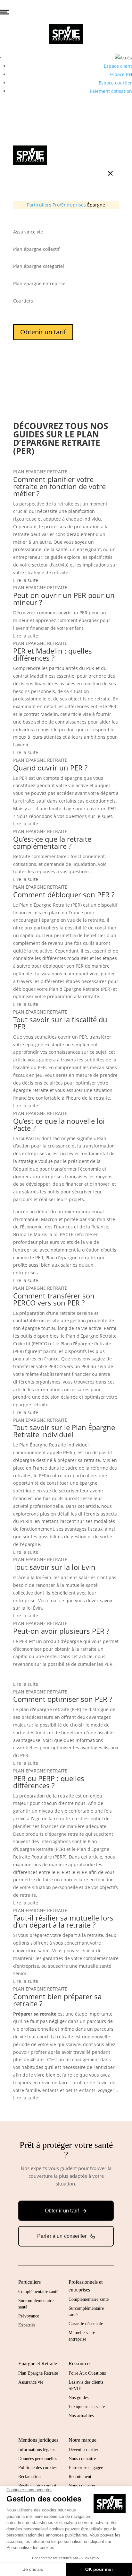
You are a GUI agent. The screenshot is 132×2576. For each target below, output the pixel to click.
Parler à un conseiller (62, 2236)
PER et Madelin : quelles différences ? (53, 654)
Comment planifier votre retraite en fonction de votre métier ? (59, 486)
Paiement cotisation (111, 91)
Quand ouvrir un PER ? (50, 768)
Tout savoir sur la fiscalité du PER (60, 1023)
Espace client (118, 66)
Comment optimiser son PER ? (63, 1699)
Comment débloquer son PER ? (64, 894)
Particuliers (39, 205)
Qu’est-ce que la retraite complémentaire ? (52, 842)
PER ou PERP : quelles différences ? (49, 1782)
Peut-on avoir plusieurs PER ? (61, 1631)
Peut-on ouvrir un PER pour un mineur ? (64, 599)
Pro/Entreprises (69, 205)
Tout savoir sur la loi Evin (54, 1567)
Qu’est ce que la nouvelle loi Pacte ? (59, 1124)
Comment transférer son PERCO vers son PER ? (54, 1299)
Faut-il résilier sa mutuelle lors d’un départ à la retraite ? (63, 1921)
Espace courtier (115, 83)
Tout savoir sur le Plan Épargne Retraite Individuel (64, 1431)
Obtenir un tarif (43, 332)
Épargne (96, 205)
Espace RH (121, 74)
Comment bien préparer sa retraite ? (57, 2000)
